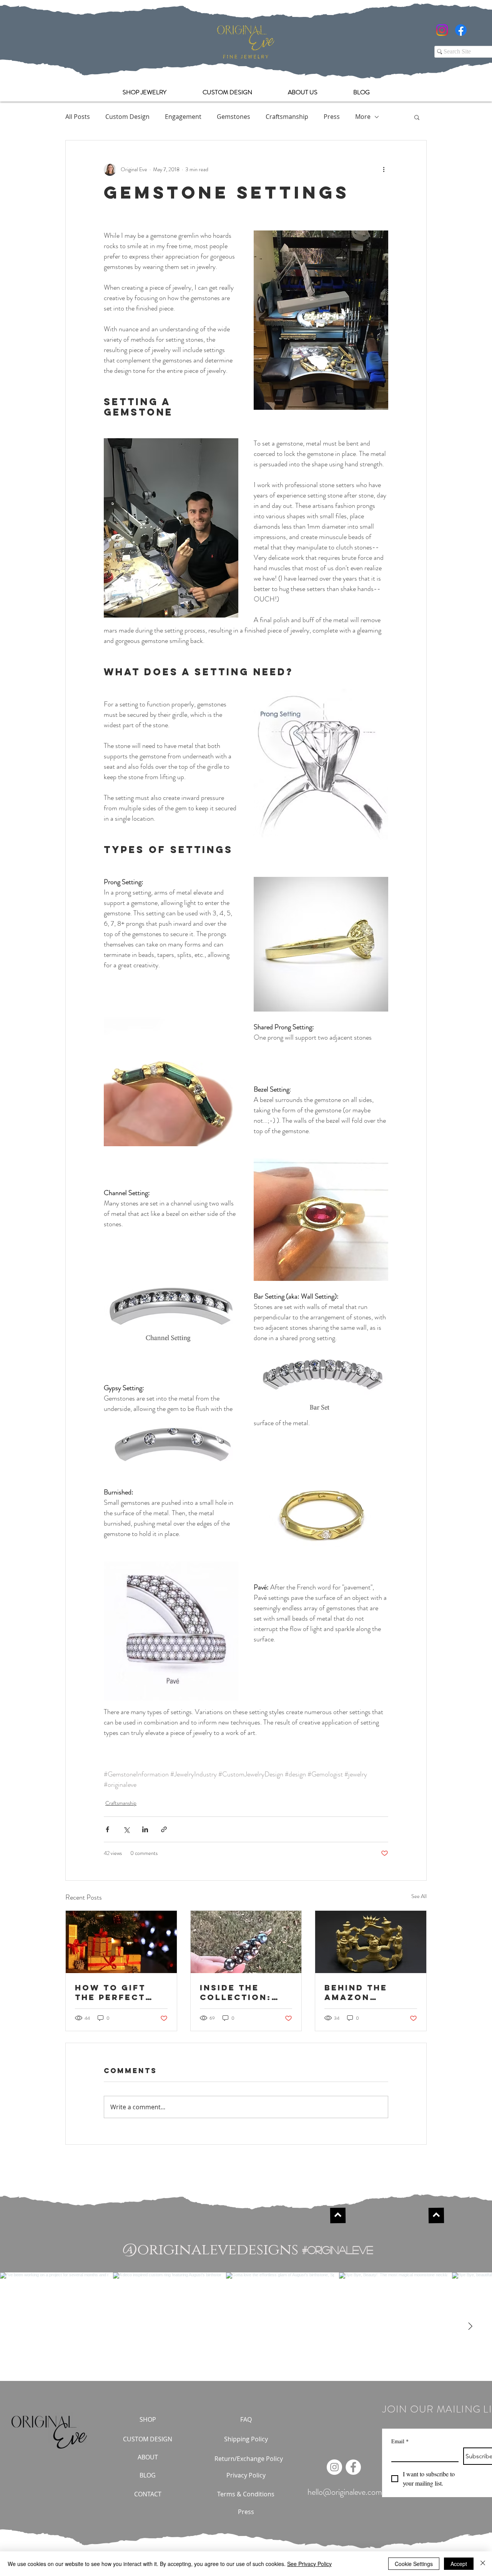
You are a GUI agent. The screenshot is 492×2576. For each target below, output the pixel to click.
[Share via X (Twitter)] (126, 1829)
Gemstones (234, 117)
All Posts (78, 117)
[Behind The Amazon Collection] (371, 1942)
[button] (417, 117)
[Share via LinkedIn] (145, 1829)
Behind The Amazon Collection (358, 1992)
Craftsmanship (287, 117)
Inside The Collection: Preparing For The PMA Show (242, 1992)
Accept (459, 2564)
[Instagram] (442, 30)
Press (332, 117)
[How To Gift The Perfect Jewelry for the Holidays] (121, 1942)
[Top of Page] (338, 2215)
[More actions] (384, 170)
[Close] (483, 2564)
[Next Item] (470, 2327)
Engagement (183, 117)
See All (419, 1896)
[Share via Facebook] (107, 1829)
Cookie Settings (414, 2564)
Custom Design (127, 117)
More (363, 117)
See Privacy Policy (309, 2564)
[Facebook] (461, 30)
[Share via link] (164, 1829)
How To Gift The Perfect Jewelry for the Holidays (113, 1992)
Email (400, 2441)
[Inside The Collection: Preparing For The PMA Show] (246, 1942)
